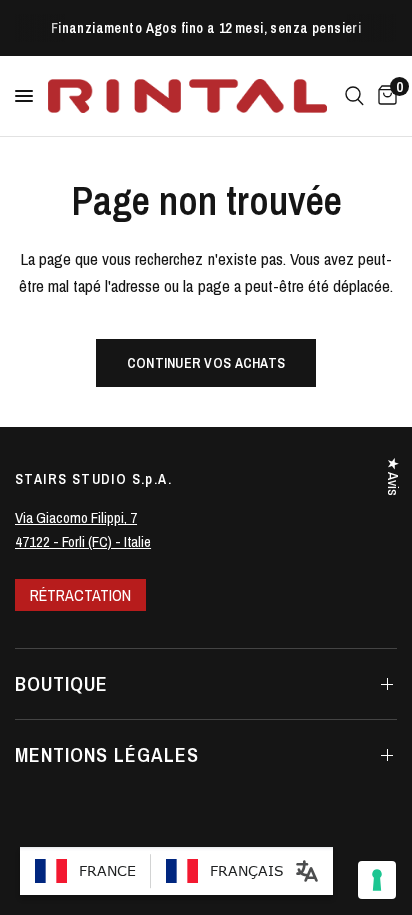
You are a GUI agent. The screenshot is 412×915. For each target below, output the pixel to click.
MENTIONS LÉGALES (107, 754)
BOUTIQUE (61, 683)
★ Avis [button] (393, 476)
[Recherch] (354, 96)
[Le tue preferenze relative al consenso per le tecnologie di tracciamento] (377, 880)
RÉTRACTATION (80, 595)
